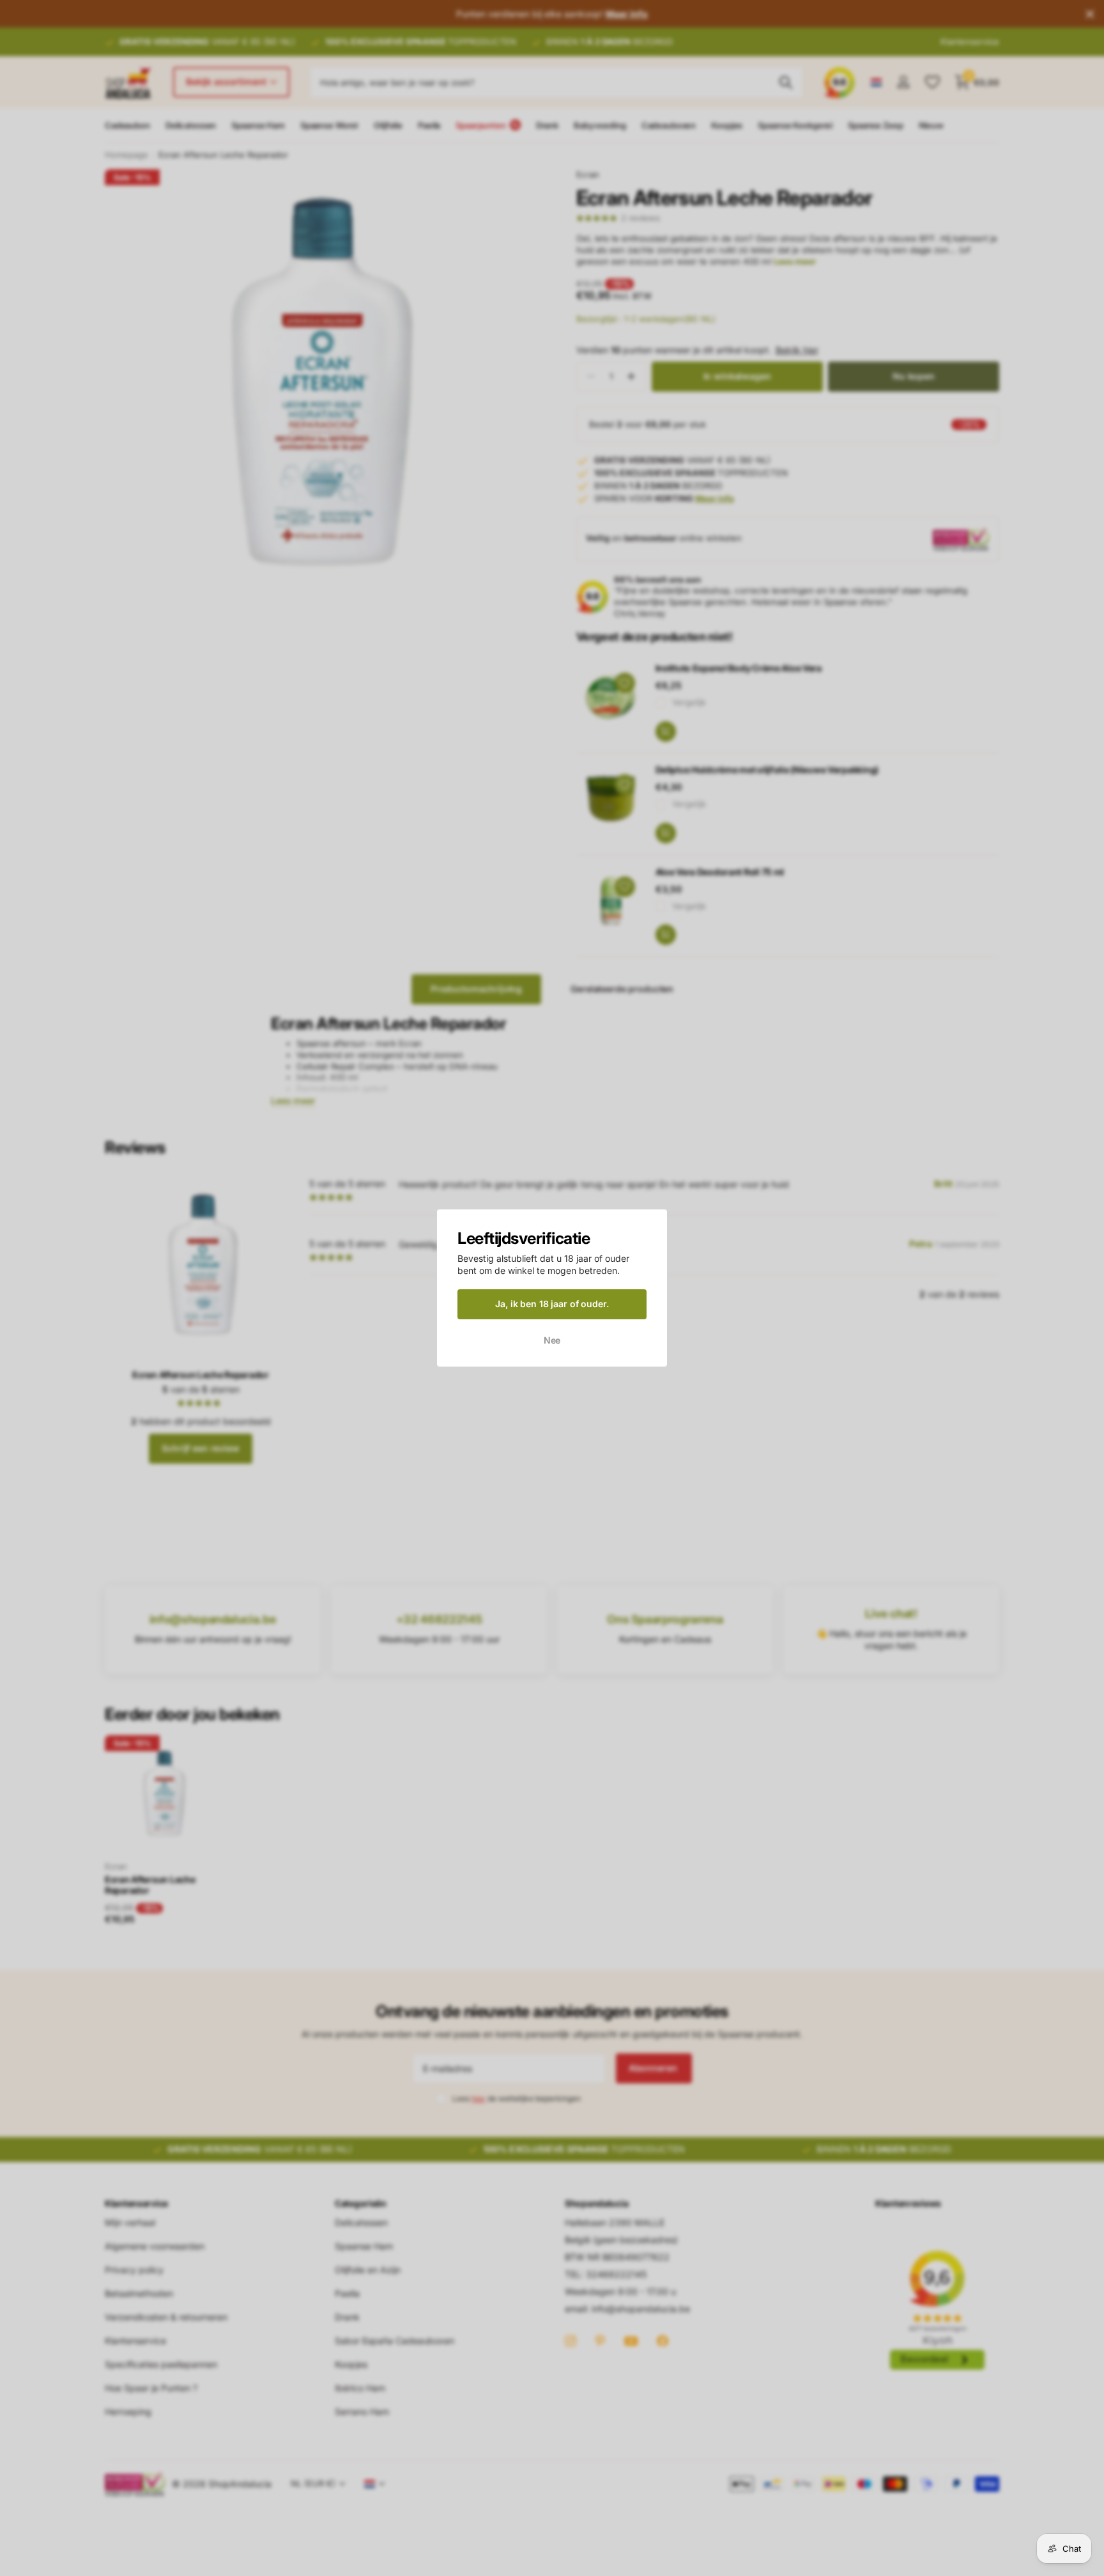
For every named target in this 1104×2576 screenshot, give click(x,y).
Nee (552, 1339)
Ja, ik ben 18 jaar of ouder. (552, 1304)
